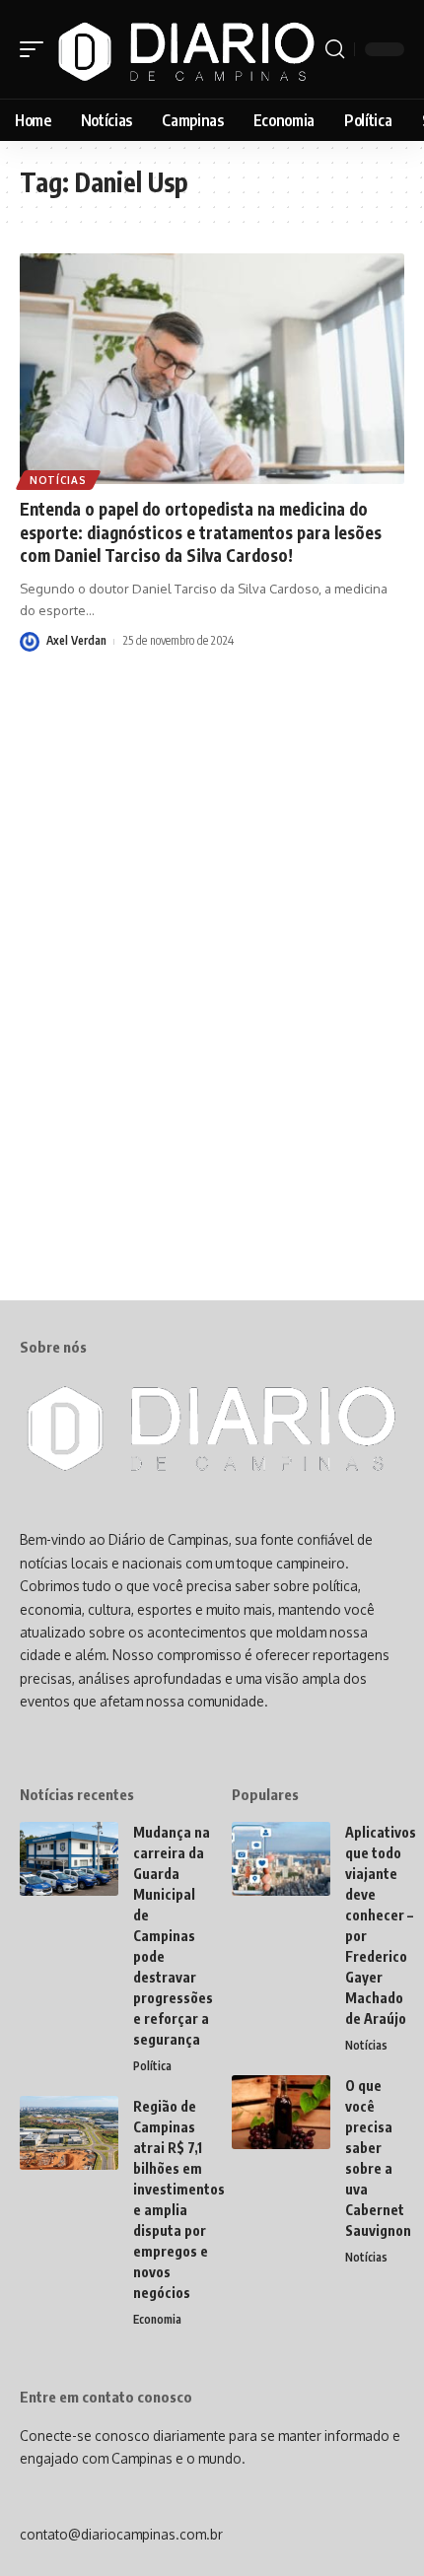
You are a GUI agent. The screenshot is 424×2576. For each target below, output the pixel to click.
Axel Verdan (76, 640)
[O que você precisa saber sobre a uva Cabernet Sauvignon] (281, 2112)
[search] (335, 49)
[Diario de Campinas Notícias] (187, 49)
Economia (157, 2319)
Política (152, 2066)
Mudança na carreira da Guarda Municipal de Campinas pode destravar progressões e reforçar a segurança (173, 1936)
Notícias (58, 480)
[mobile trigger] (36, 49)
